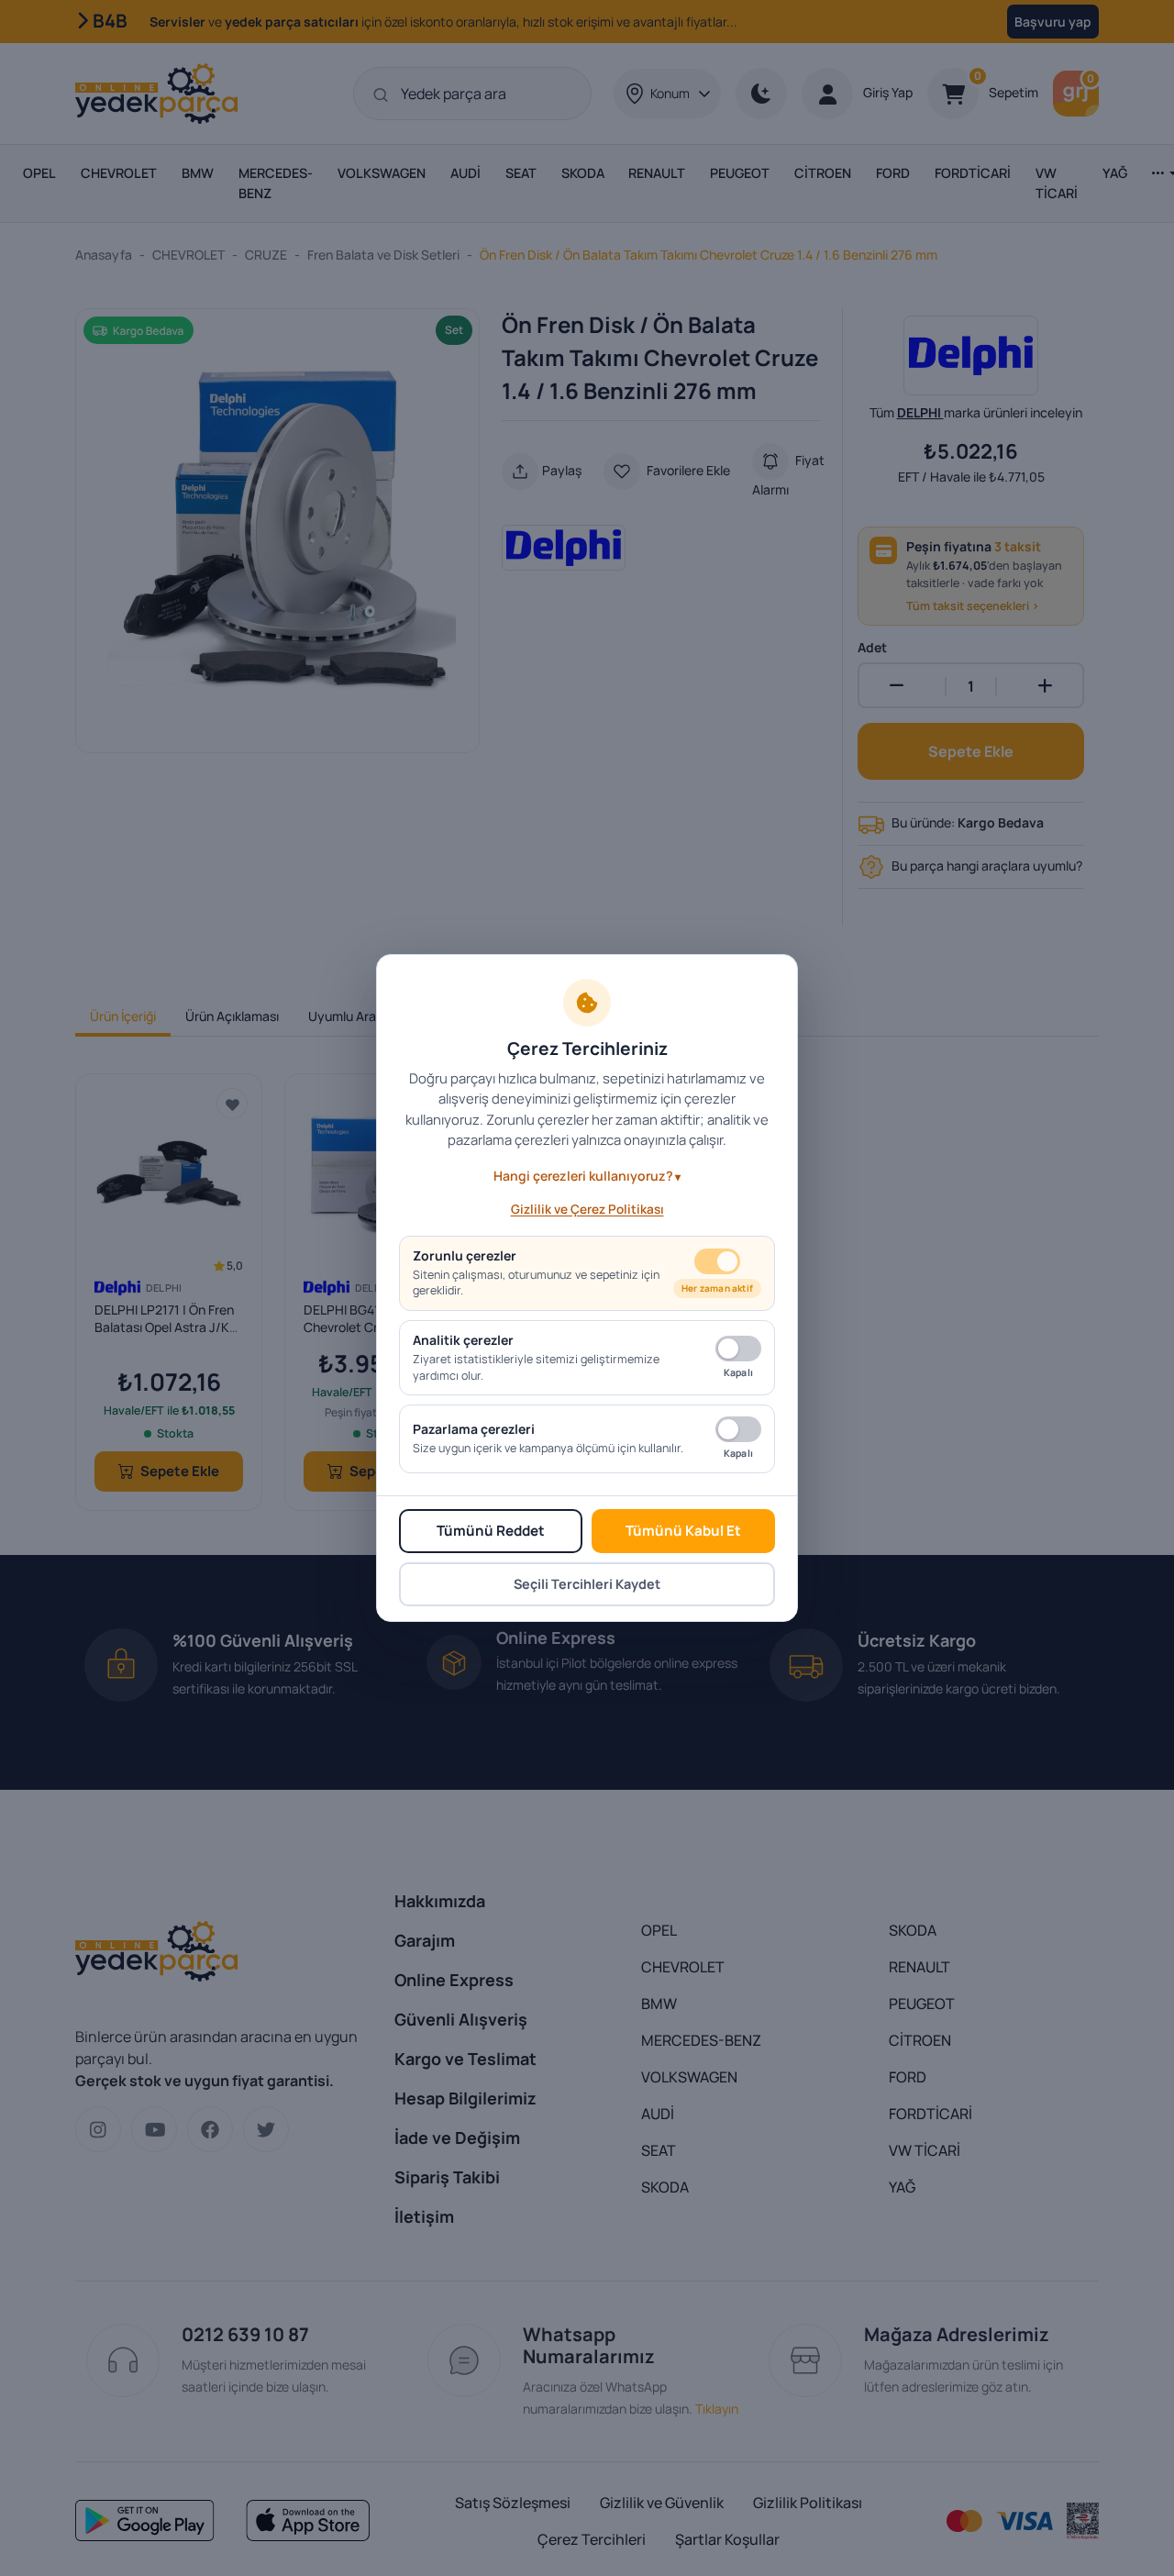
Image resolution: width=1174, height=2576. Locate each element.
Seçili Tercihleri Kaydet (587, 1584)
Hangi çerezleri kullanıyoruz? (583, 1176)
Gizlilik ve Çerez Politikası (587, 1209)
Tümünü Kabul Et (683, 1531)
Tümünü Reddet (491, 1531)
